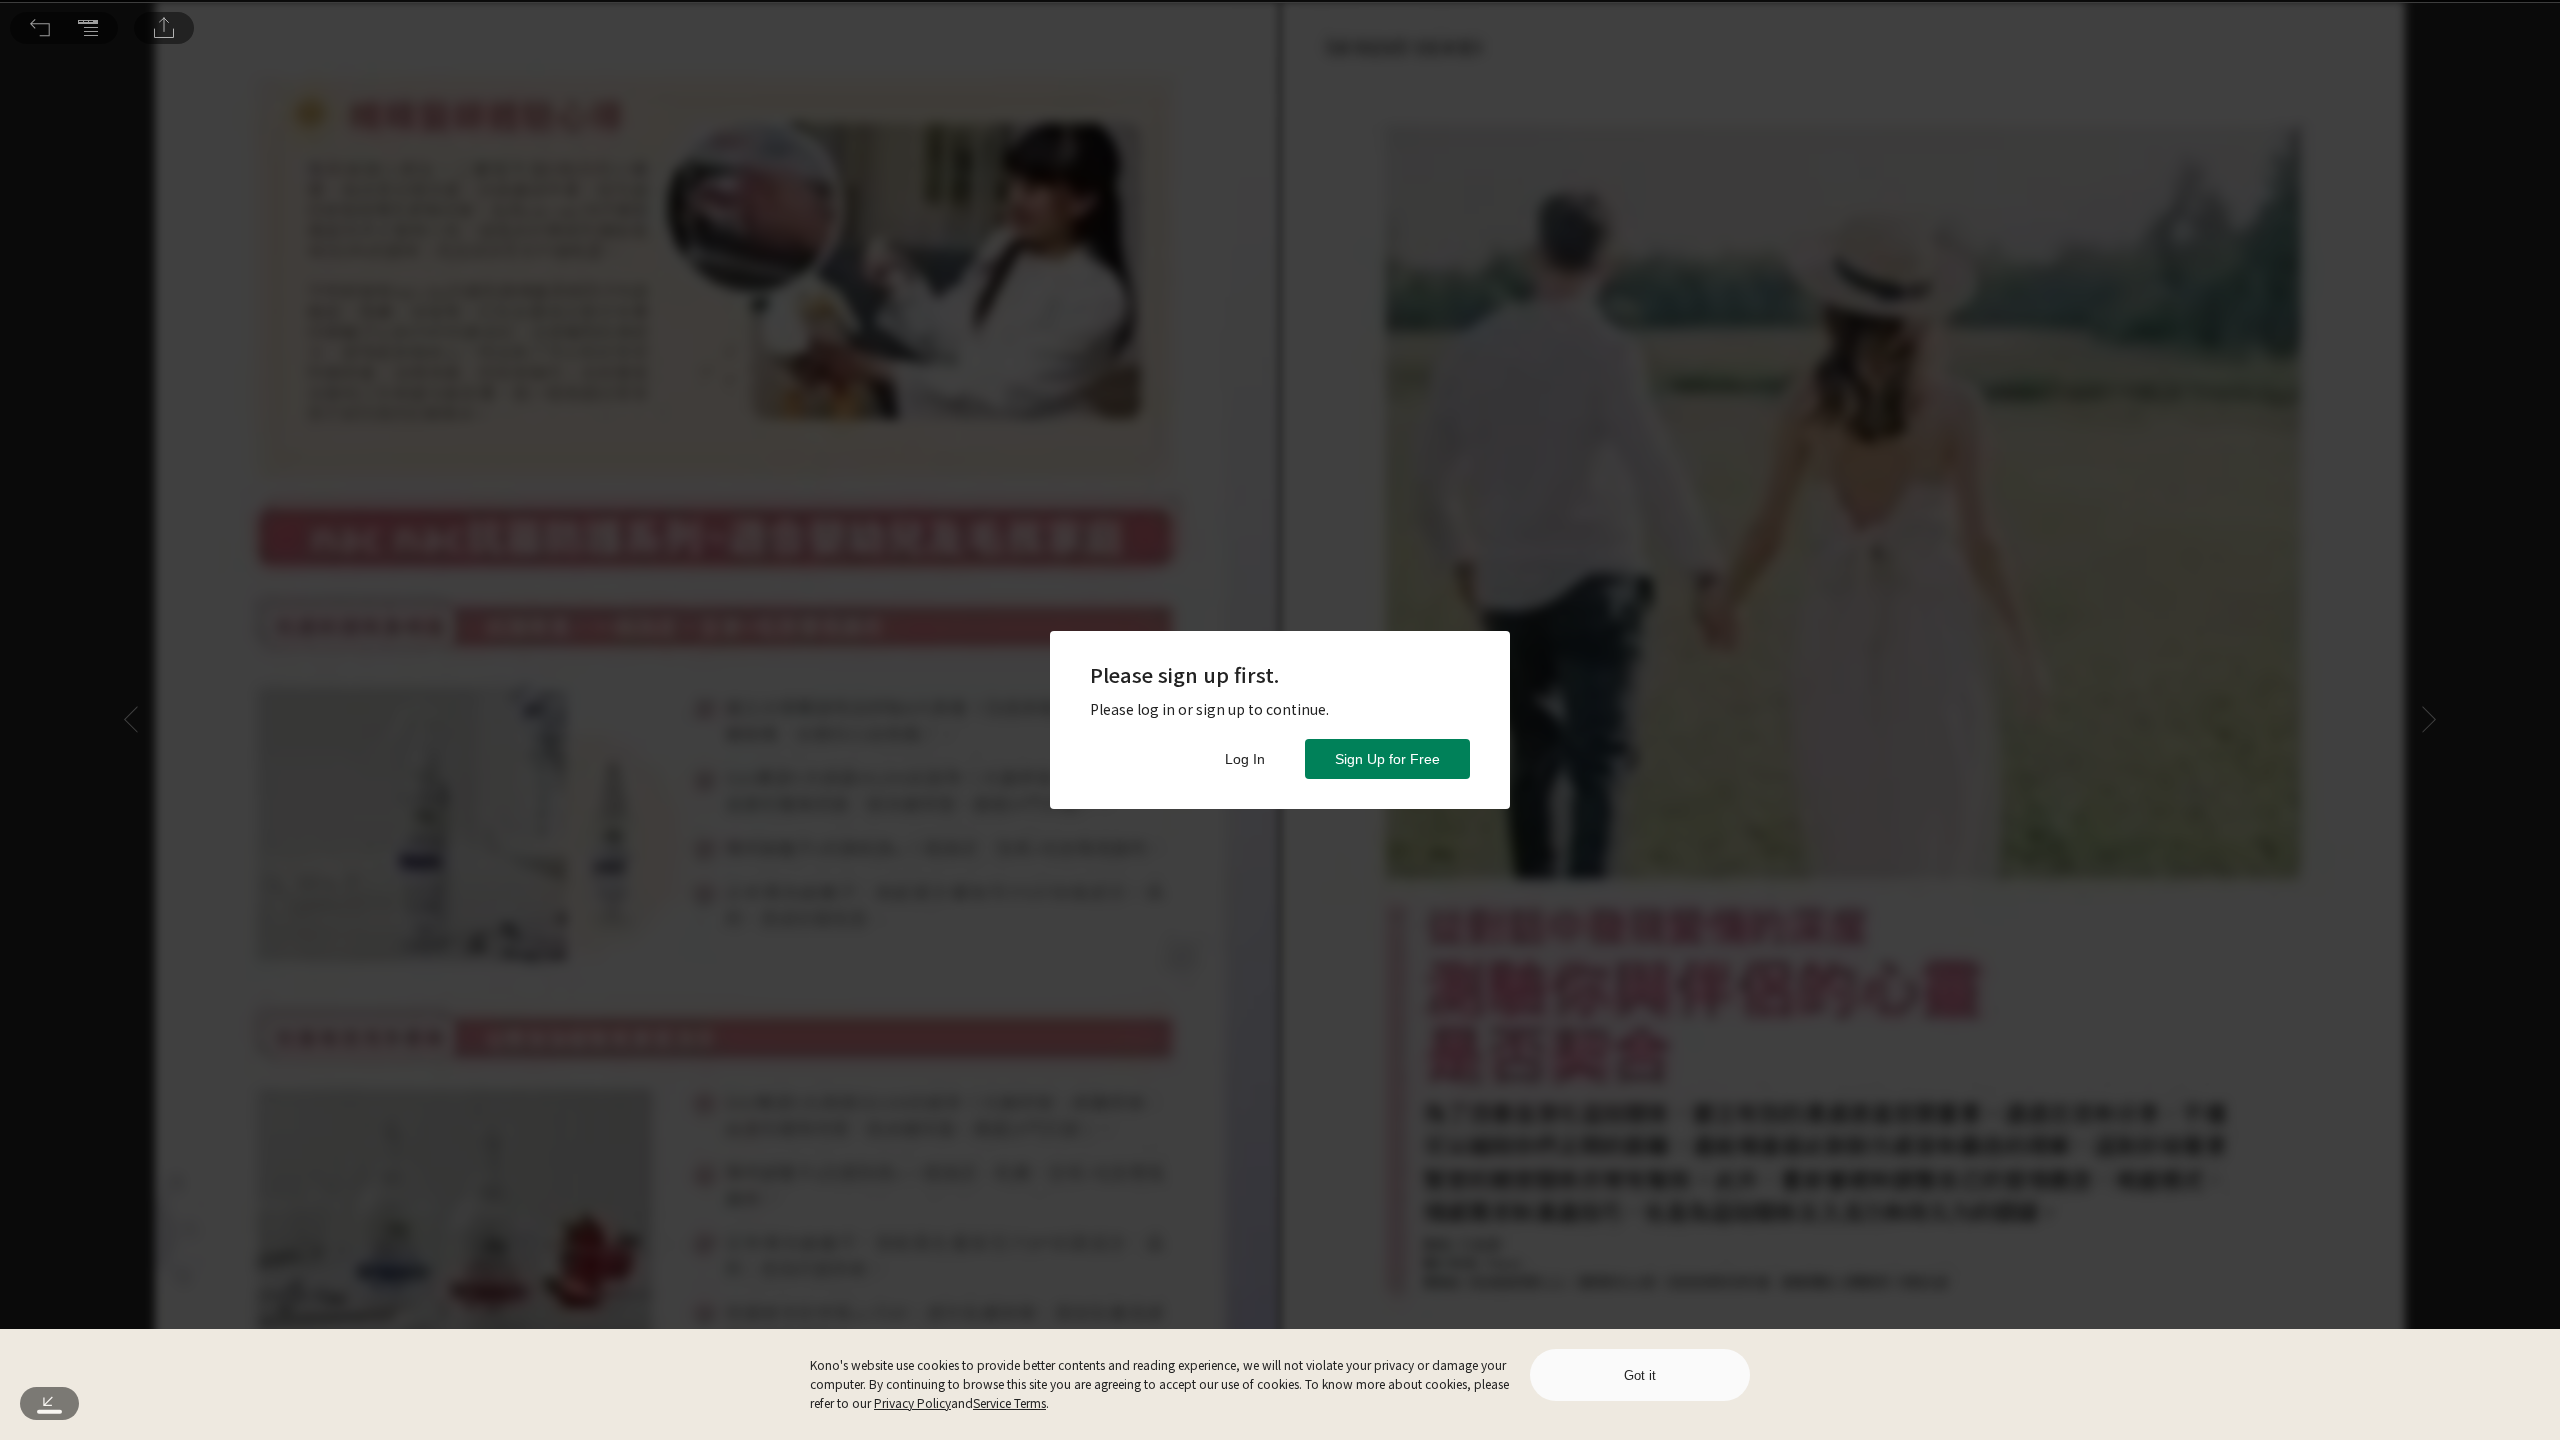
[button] (40, 28)
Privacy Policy (912, 1402)
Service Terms (1009, 1402)
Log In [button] (1245, 759)
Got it (1640, 1375)
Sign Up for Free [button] (1387, 759)
